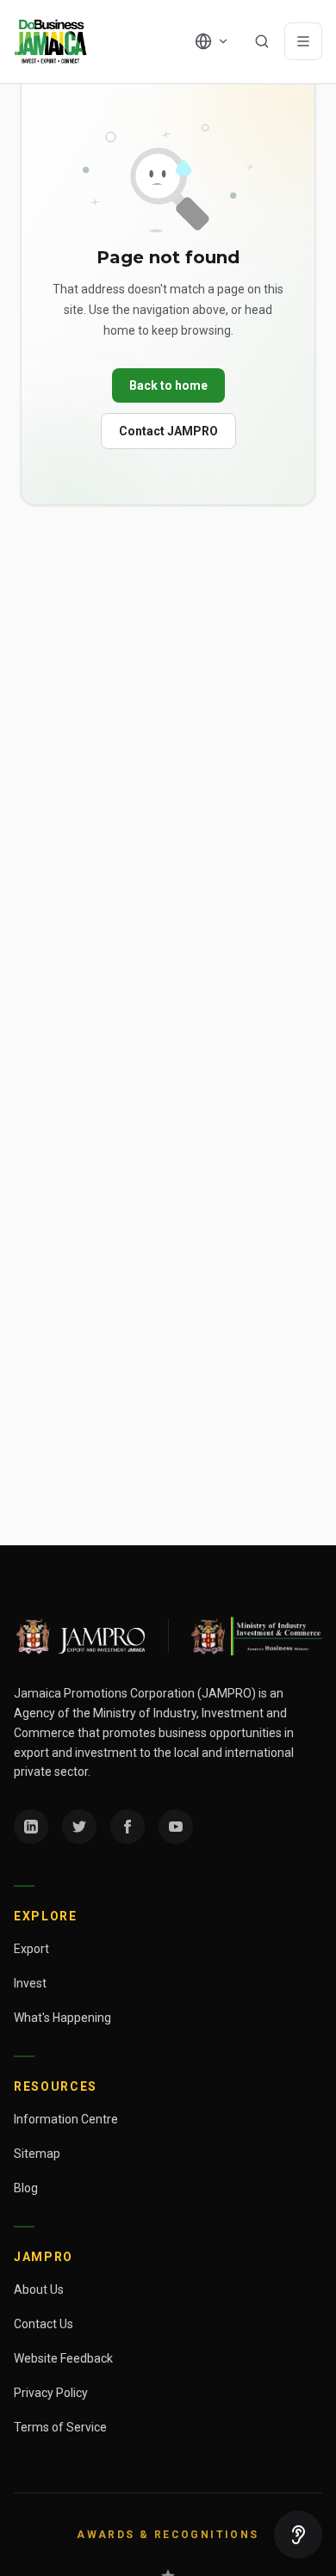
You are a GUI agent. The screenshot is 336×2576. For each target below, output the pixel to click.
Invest (30, 1983)
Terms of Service (60, 2427)
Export (31, 1949)
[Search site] (262, 41)
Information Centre (66, 2119)
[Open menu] (303, 41)
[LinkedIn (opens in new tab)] (31, 1827)
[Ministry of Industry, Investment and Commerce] (255, 1636)
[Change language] (212, 41)
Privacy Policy (51, 2393)
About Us (39, 2289)
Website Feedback (63, 2358)
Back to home (168, 385)
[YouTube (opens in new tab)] (176, 1827)
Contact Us (44, 2324)
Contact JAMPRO (168, 431)
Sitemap (37, 2154)
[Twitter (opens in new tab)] (79, 1827)
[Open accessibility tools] (298, 2535)
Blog (26, 2188)
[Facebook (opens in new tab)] (128, 1827)
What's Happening (62, 2018)
